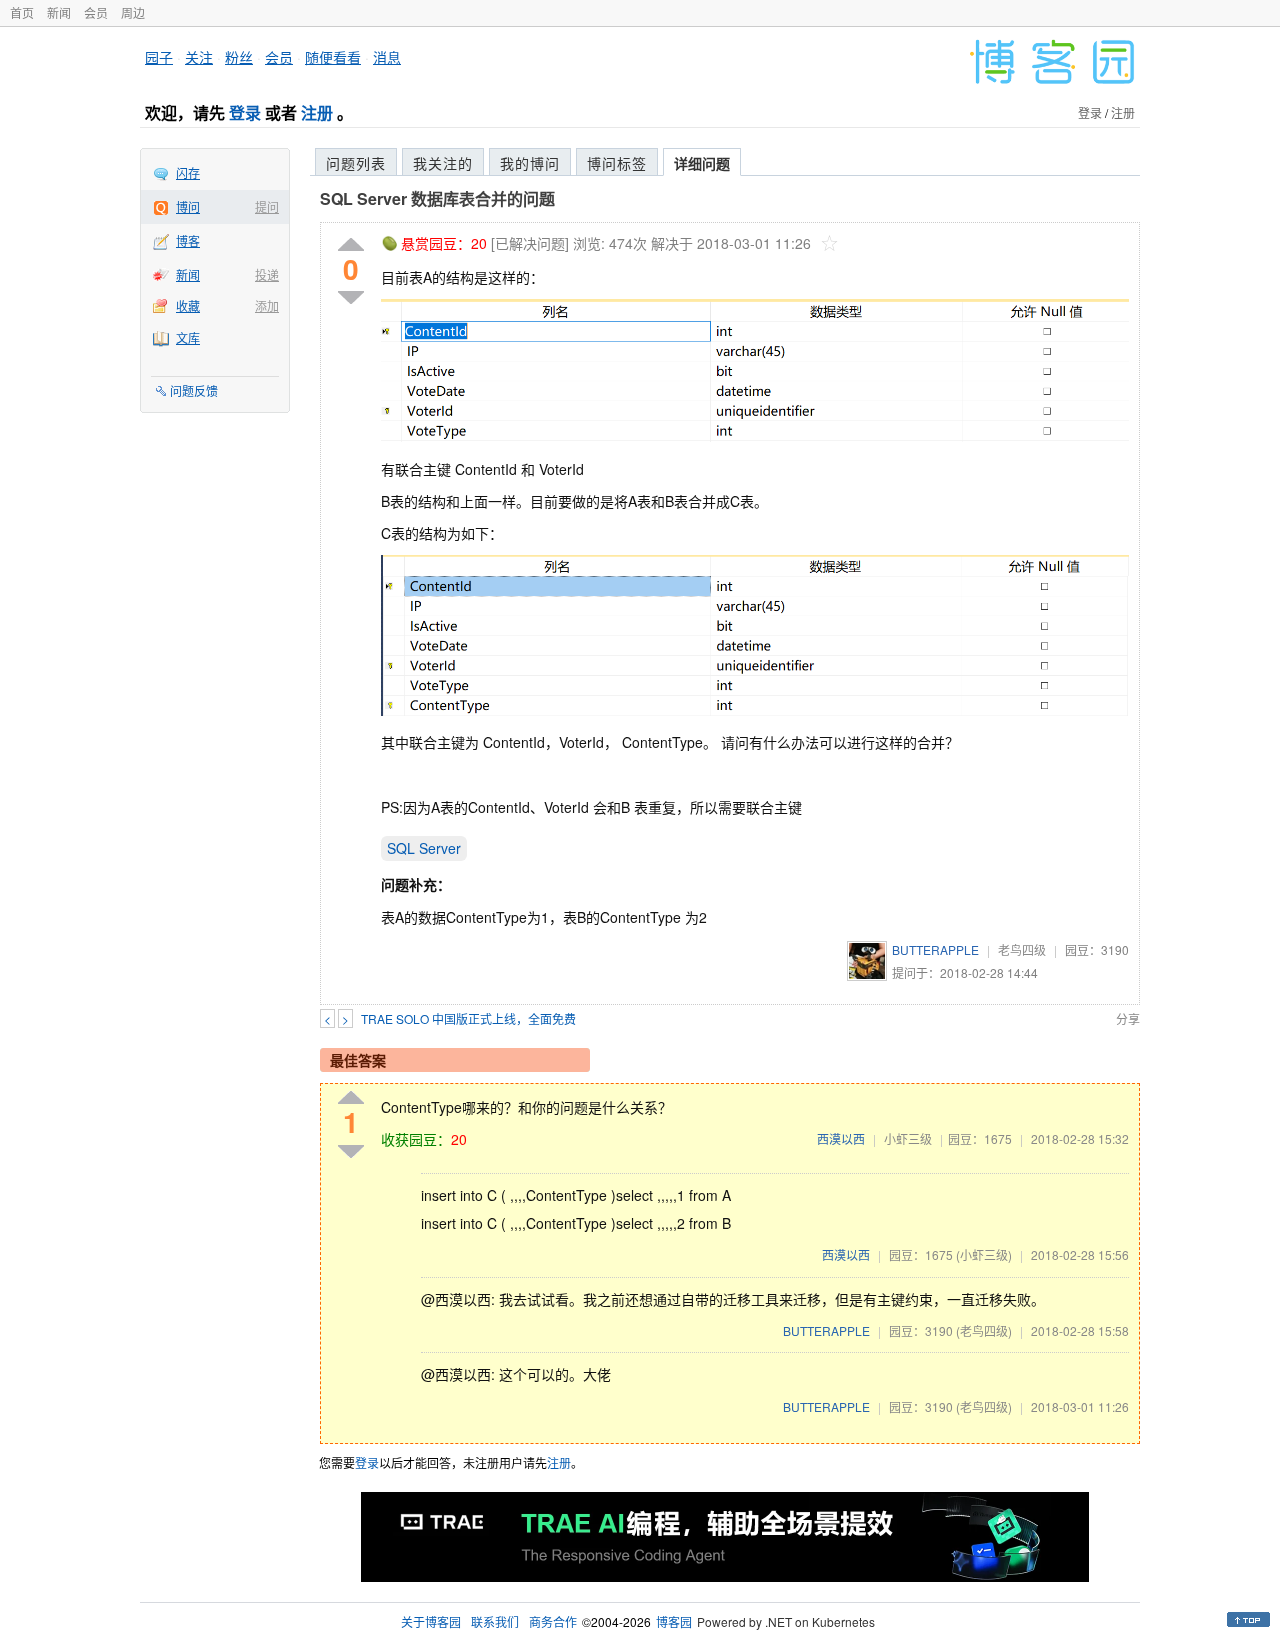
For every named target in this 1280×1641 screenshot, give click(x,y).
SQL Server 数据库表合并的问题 (437, 198)
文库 (188, 337)
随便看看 (333, 57)
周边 (133, 12)
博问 (188, 206)
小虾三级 (908, 1138)
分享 (1128, 1018)
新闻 (59, 12)
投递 (267, 274)
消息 (387, 57)
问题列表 (356, 163)
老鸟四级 (1022, 949)
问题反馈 (194, 390)
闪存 (188, 172)
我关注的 (443, 163)
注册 (317, 112)
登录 (245, 112)
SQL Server (424, 848)
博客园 (674, 1621)
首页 (22, 12)
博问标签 (617, 163)
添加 (267, 305)
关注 (199, 57)
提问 (267, 206)
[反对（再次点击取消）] (351, 297)
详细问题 (702, 163)
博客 (188, 240)
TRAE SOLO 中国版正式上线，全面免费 (468, 1018)
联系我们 (495, 1621)
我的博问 (530, 163)
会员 (96, 12)
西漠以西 (841, 1138)
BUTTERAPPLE (935, 949)
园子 (159, 57)
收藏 (188, 305)
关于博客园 (431, 1621)
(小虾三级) (984, 1254)
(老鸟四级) (984, 1330)
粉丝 (239, 57)
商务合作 (553, 1621)
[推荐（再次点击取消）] (351, 245)
